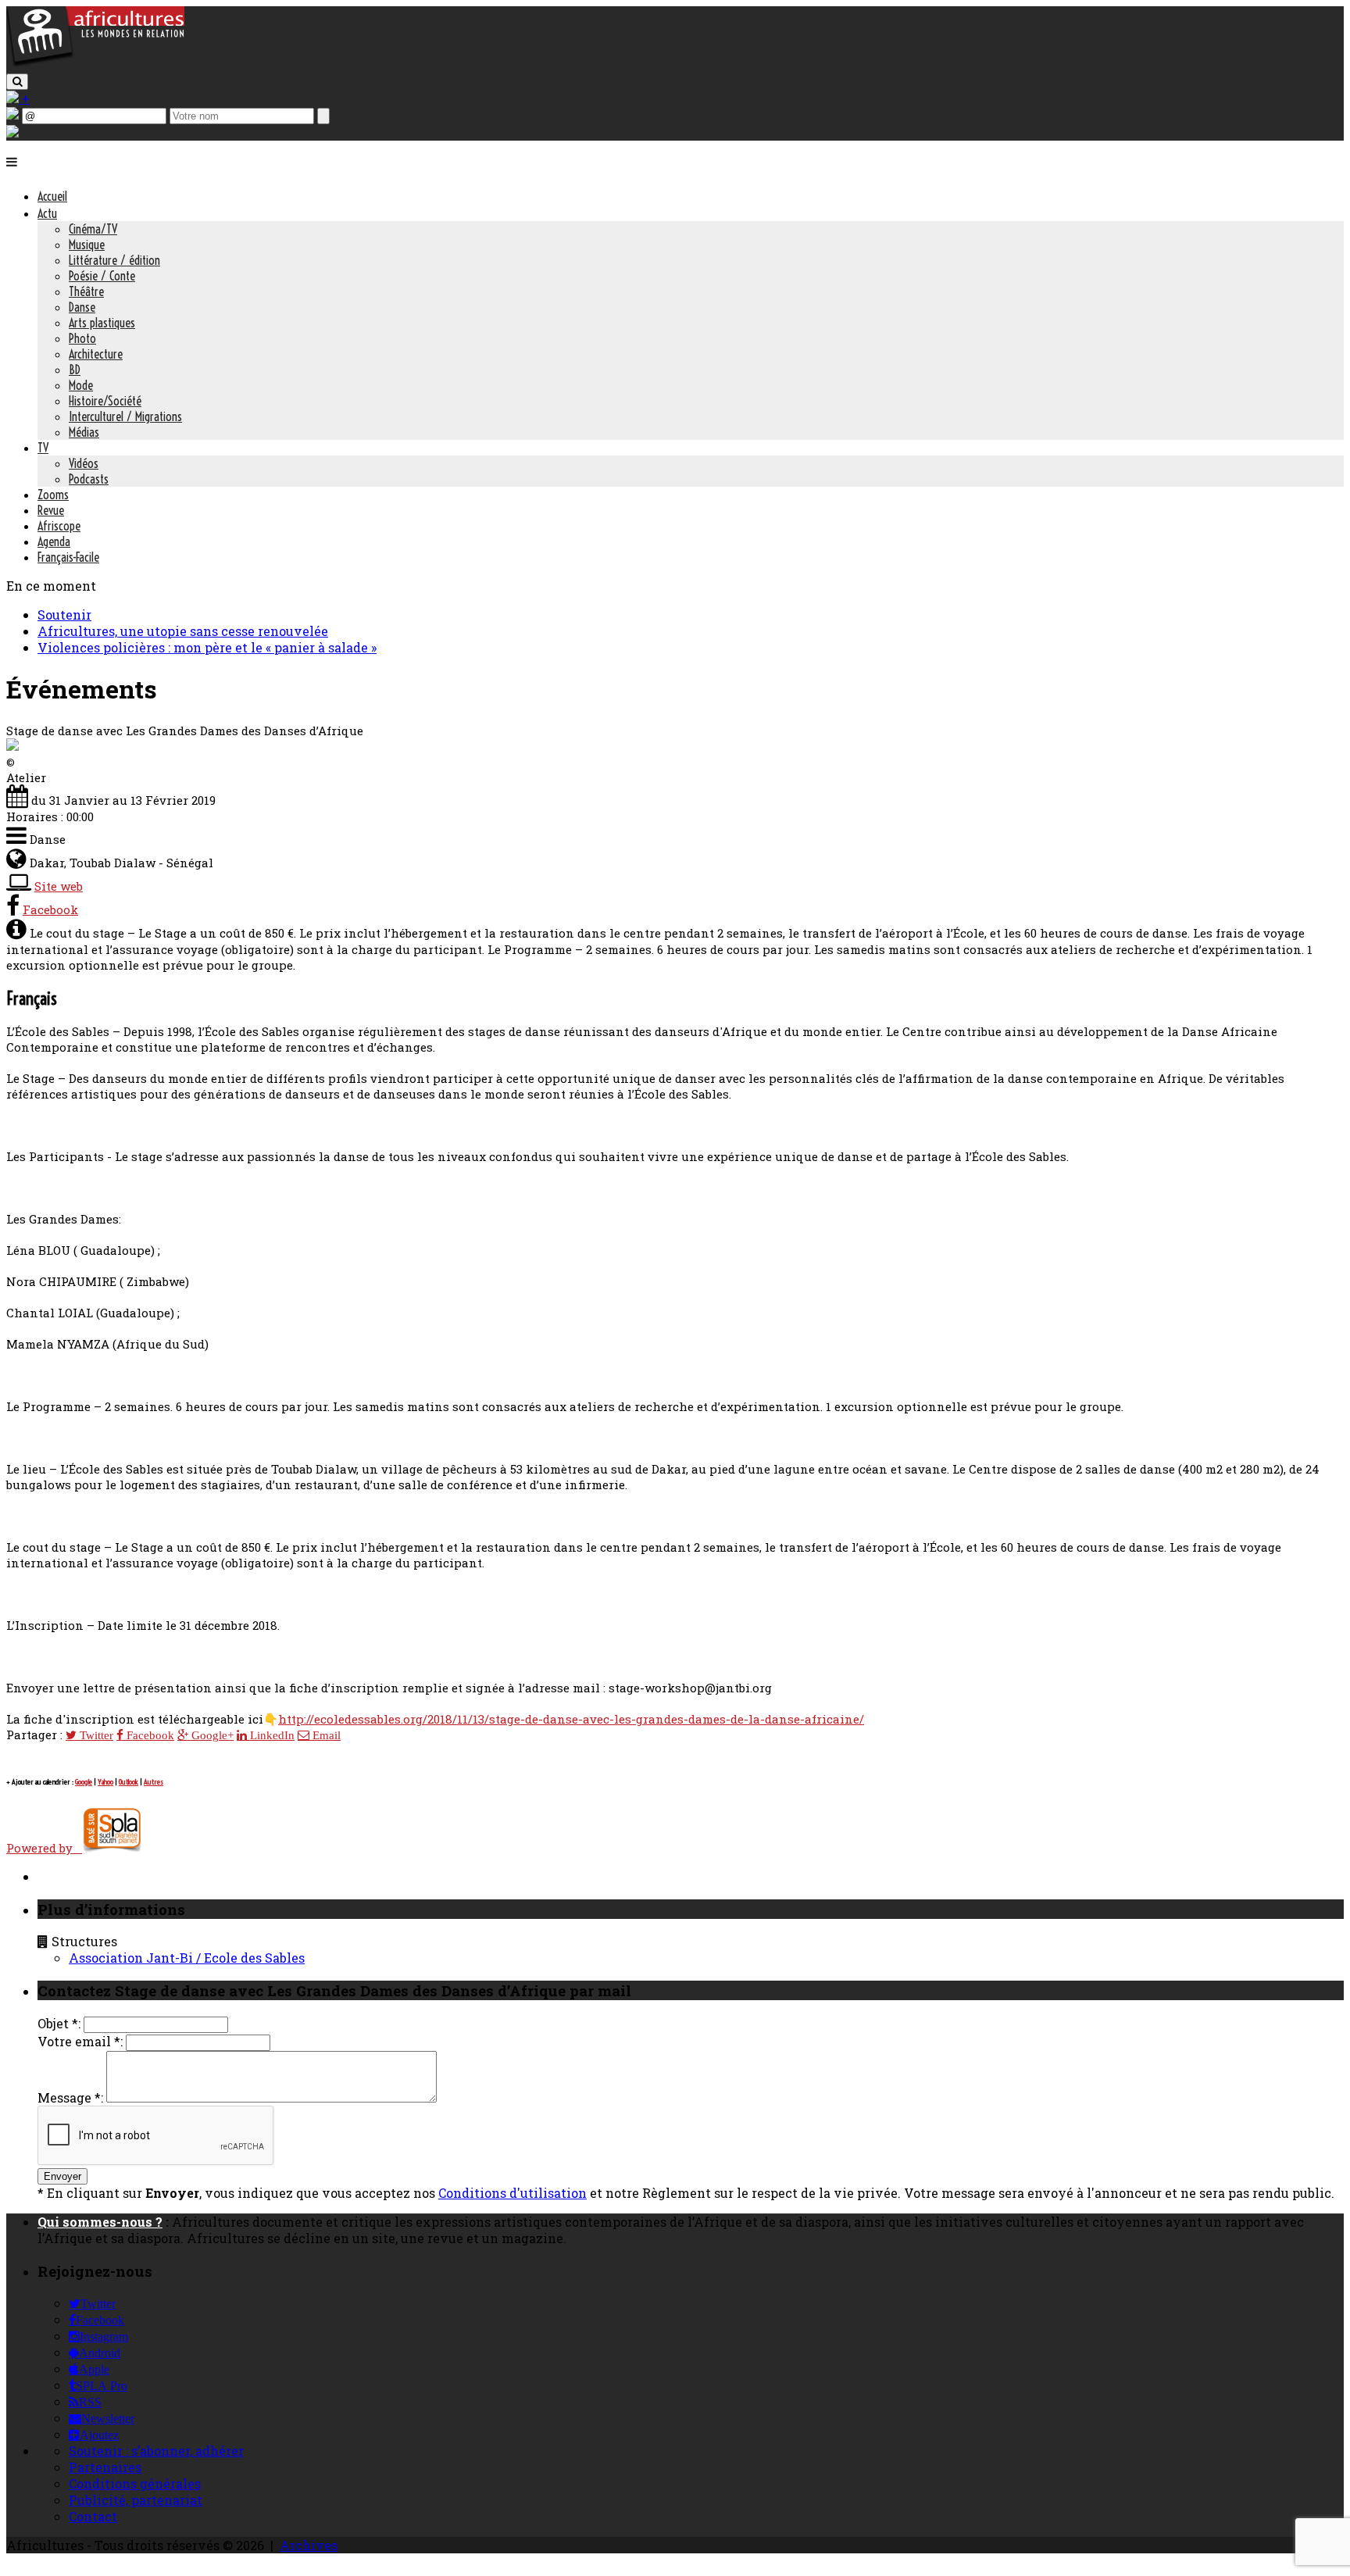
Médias (84, 432)
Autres (154, 1782)
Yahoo (105, 1782)
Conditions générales (135, 2483)
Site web (59, 886)
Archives (309, 2545)
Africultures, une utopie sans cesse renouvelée (183, 631)
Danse (82, 307)
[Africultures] (95, 64)
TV (43, 448)
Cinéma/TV (93, 229)
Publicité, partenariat (136, 2500)
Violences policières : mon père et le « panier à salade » (207, 647)
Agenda (54, 541)
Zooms (53, 495)
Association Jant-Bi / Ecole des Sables (187, 1958)
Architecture (96, 354)
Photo (82, 338)
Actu (47, 213)
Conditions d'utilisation (512, 2193)
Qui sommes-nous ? (100, 2222)
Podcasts (89, 479)
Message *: (70, 2097)
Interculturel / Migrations (125, 416)
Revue (51, 510)
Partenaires (105, 2467)
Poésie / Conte (102, 276)
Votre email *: (80, 2041)
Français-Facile (68, 557)
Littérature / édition (114, 260)
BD (75, 370)
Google (84, 1782)
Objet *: (59, 2023)
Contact (93, 2516)
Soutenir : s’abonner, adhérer (156, 2451)
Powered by (44, 1848)
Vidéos (84, 463)
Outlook (129, 1782)
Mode (81, 385)
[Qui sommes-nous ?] (12, 132)
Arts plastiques (102, 323)
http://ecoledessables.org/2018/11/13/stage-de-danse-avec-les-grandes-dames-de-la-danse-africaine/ (571, 1719)
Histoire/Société (105, 401)
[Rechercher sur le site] (17, 82)
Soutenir (64, 615)
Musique (87, 245)
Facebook (50, 909)
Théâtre (86, 291)
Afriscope (59, 526)
